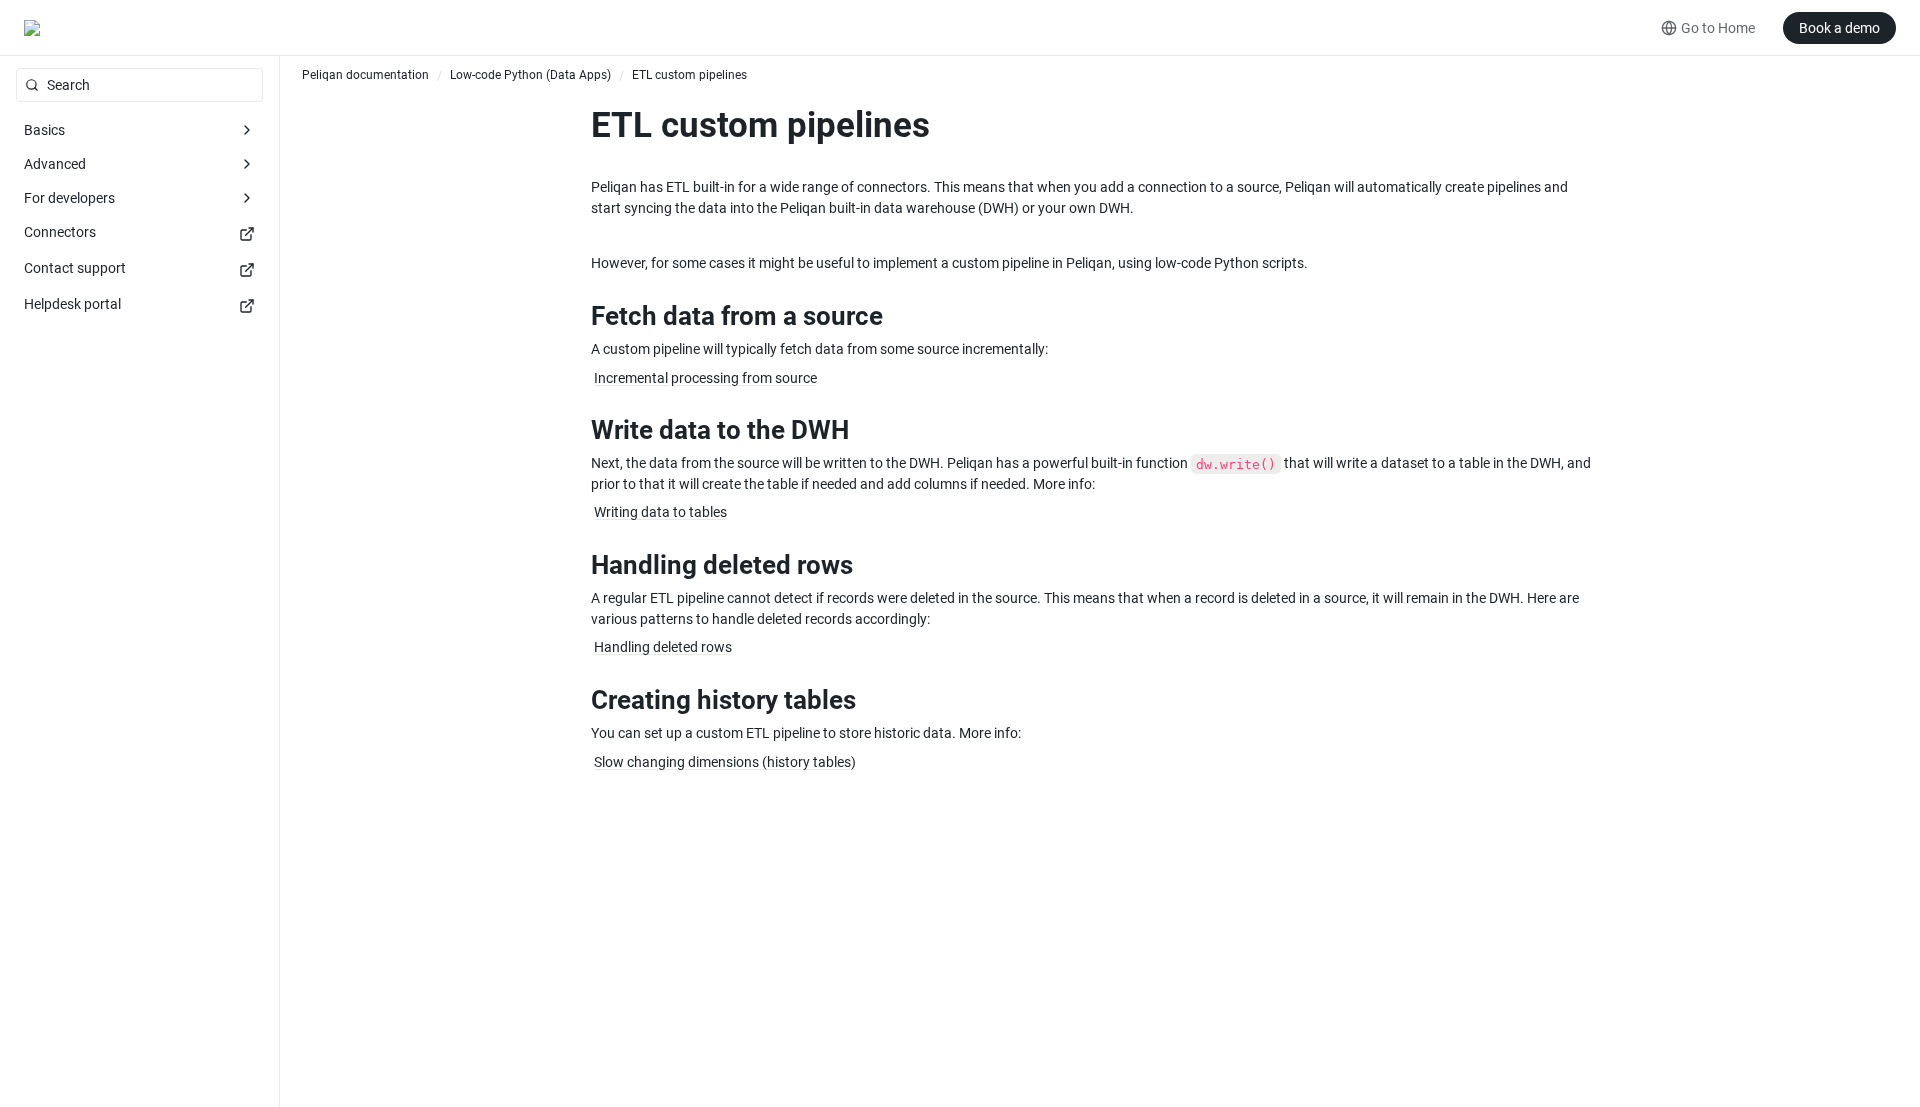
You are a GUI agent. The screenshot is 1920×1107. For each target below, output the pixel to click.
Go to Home (1718, 28)
